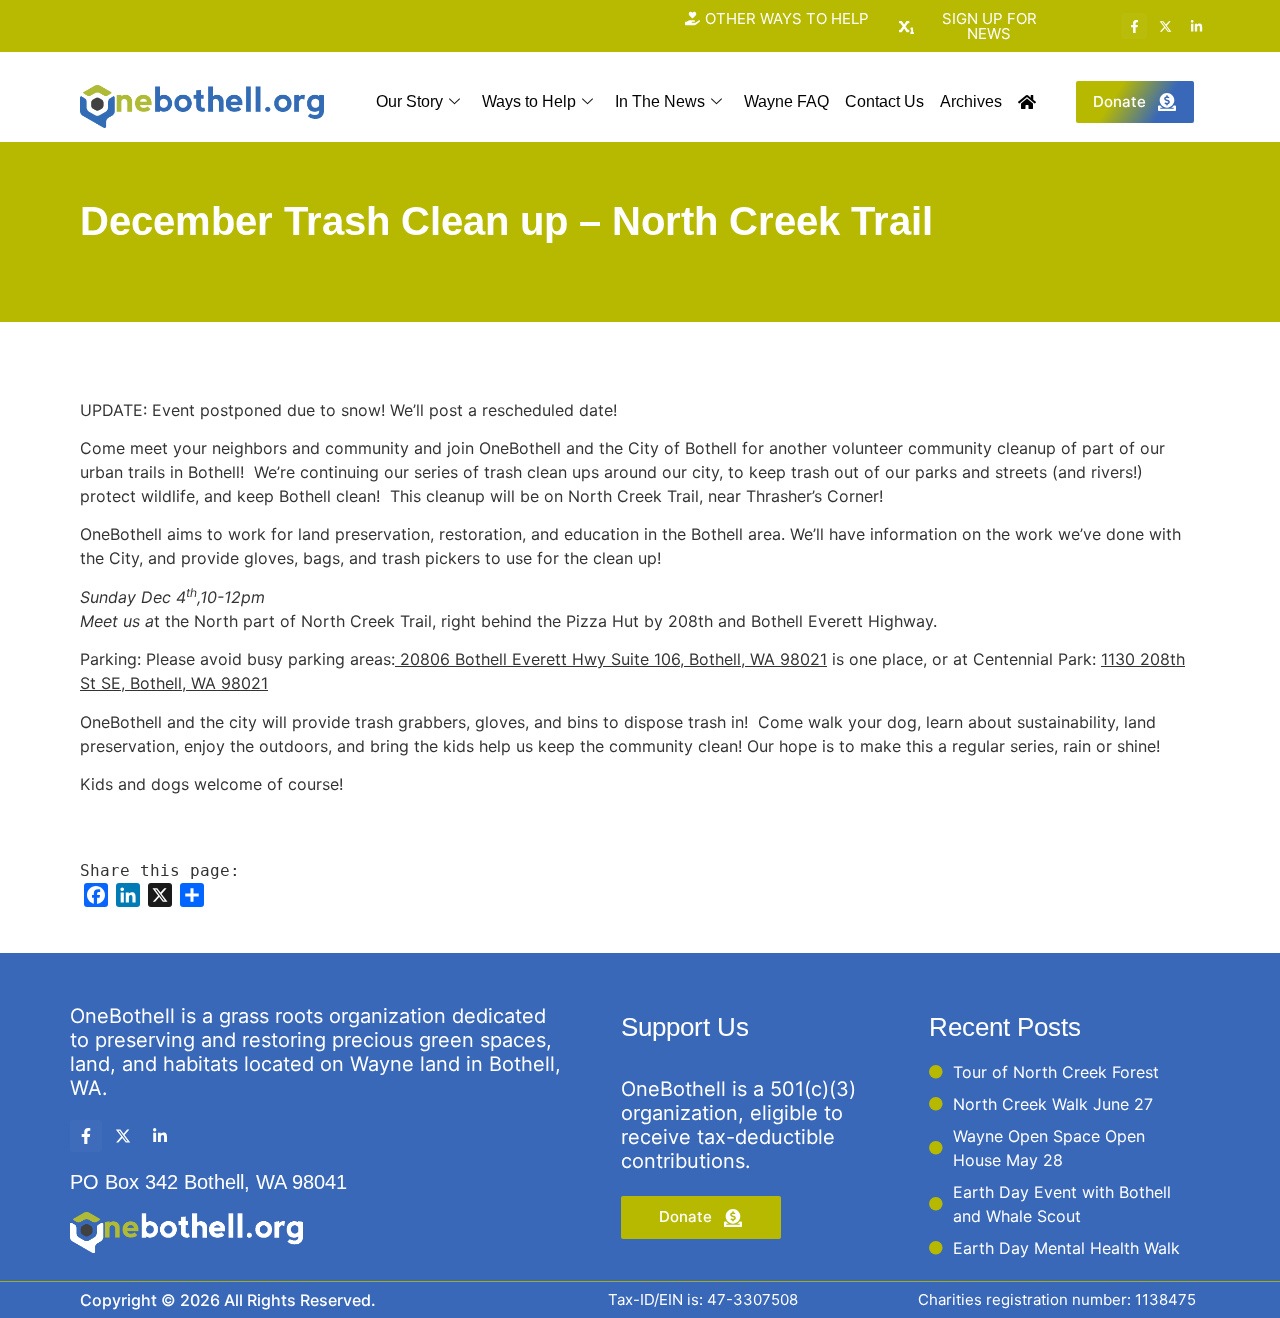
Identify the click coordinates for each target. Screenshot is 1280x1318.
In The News (660, 101)
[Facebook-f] (1134, 26)
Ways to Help (529, 101)
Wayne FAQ (786, 101)
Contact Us (884, 101)
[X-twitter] (1165, 26)
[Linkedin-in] (1196, 26)
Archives (971, 101)
